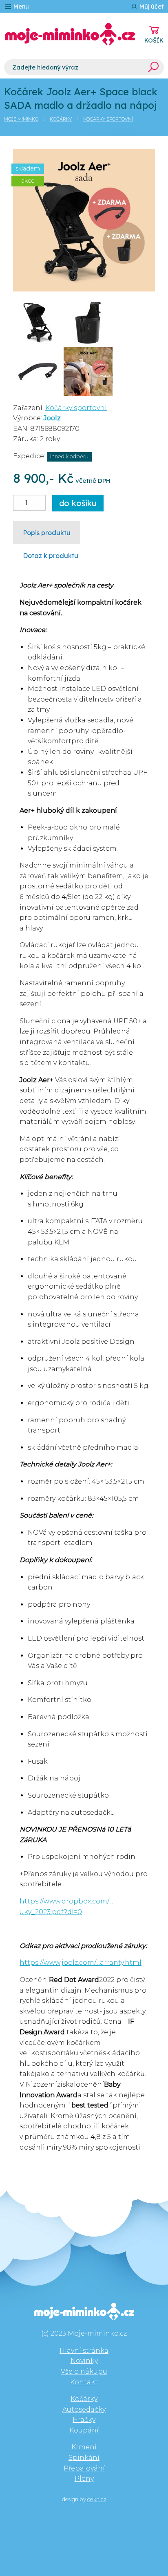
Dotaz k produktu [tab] (51, 556)
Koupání (84, 2430)
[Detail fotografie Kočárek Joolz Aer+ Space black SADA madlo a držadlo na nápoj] (84, 220)
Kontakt (84, 2382)
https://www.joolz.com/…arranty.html (81, 1963)
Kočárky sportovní (108, 119)
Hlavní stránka (84, 2351)
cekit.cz (97, 2499)
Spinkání (84, 2458)
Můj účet (151, 7)
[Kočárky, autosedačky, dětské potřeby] (70, 34)
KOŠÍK (154, 40)
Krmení (84, 2447)
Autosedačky (84, 2409)
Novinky (84, 2361)
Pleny (84, 2478)
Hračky (84, 2420)
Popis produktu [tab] (47, 533)
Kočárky (61, 119)
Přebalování (84, 2468)
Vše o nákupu (84, 2371)
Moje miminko (21, 119)
